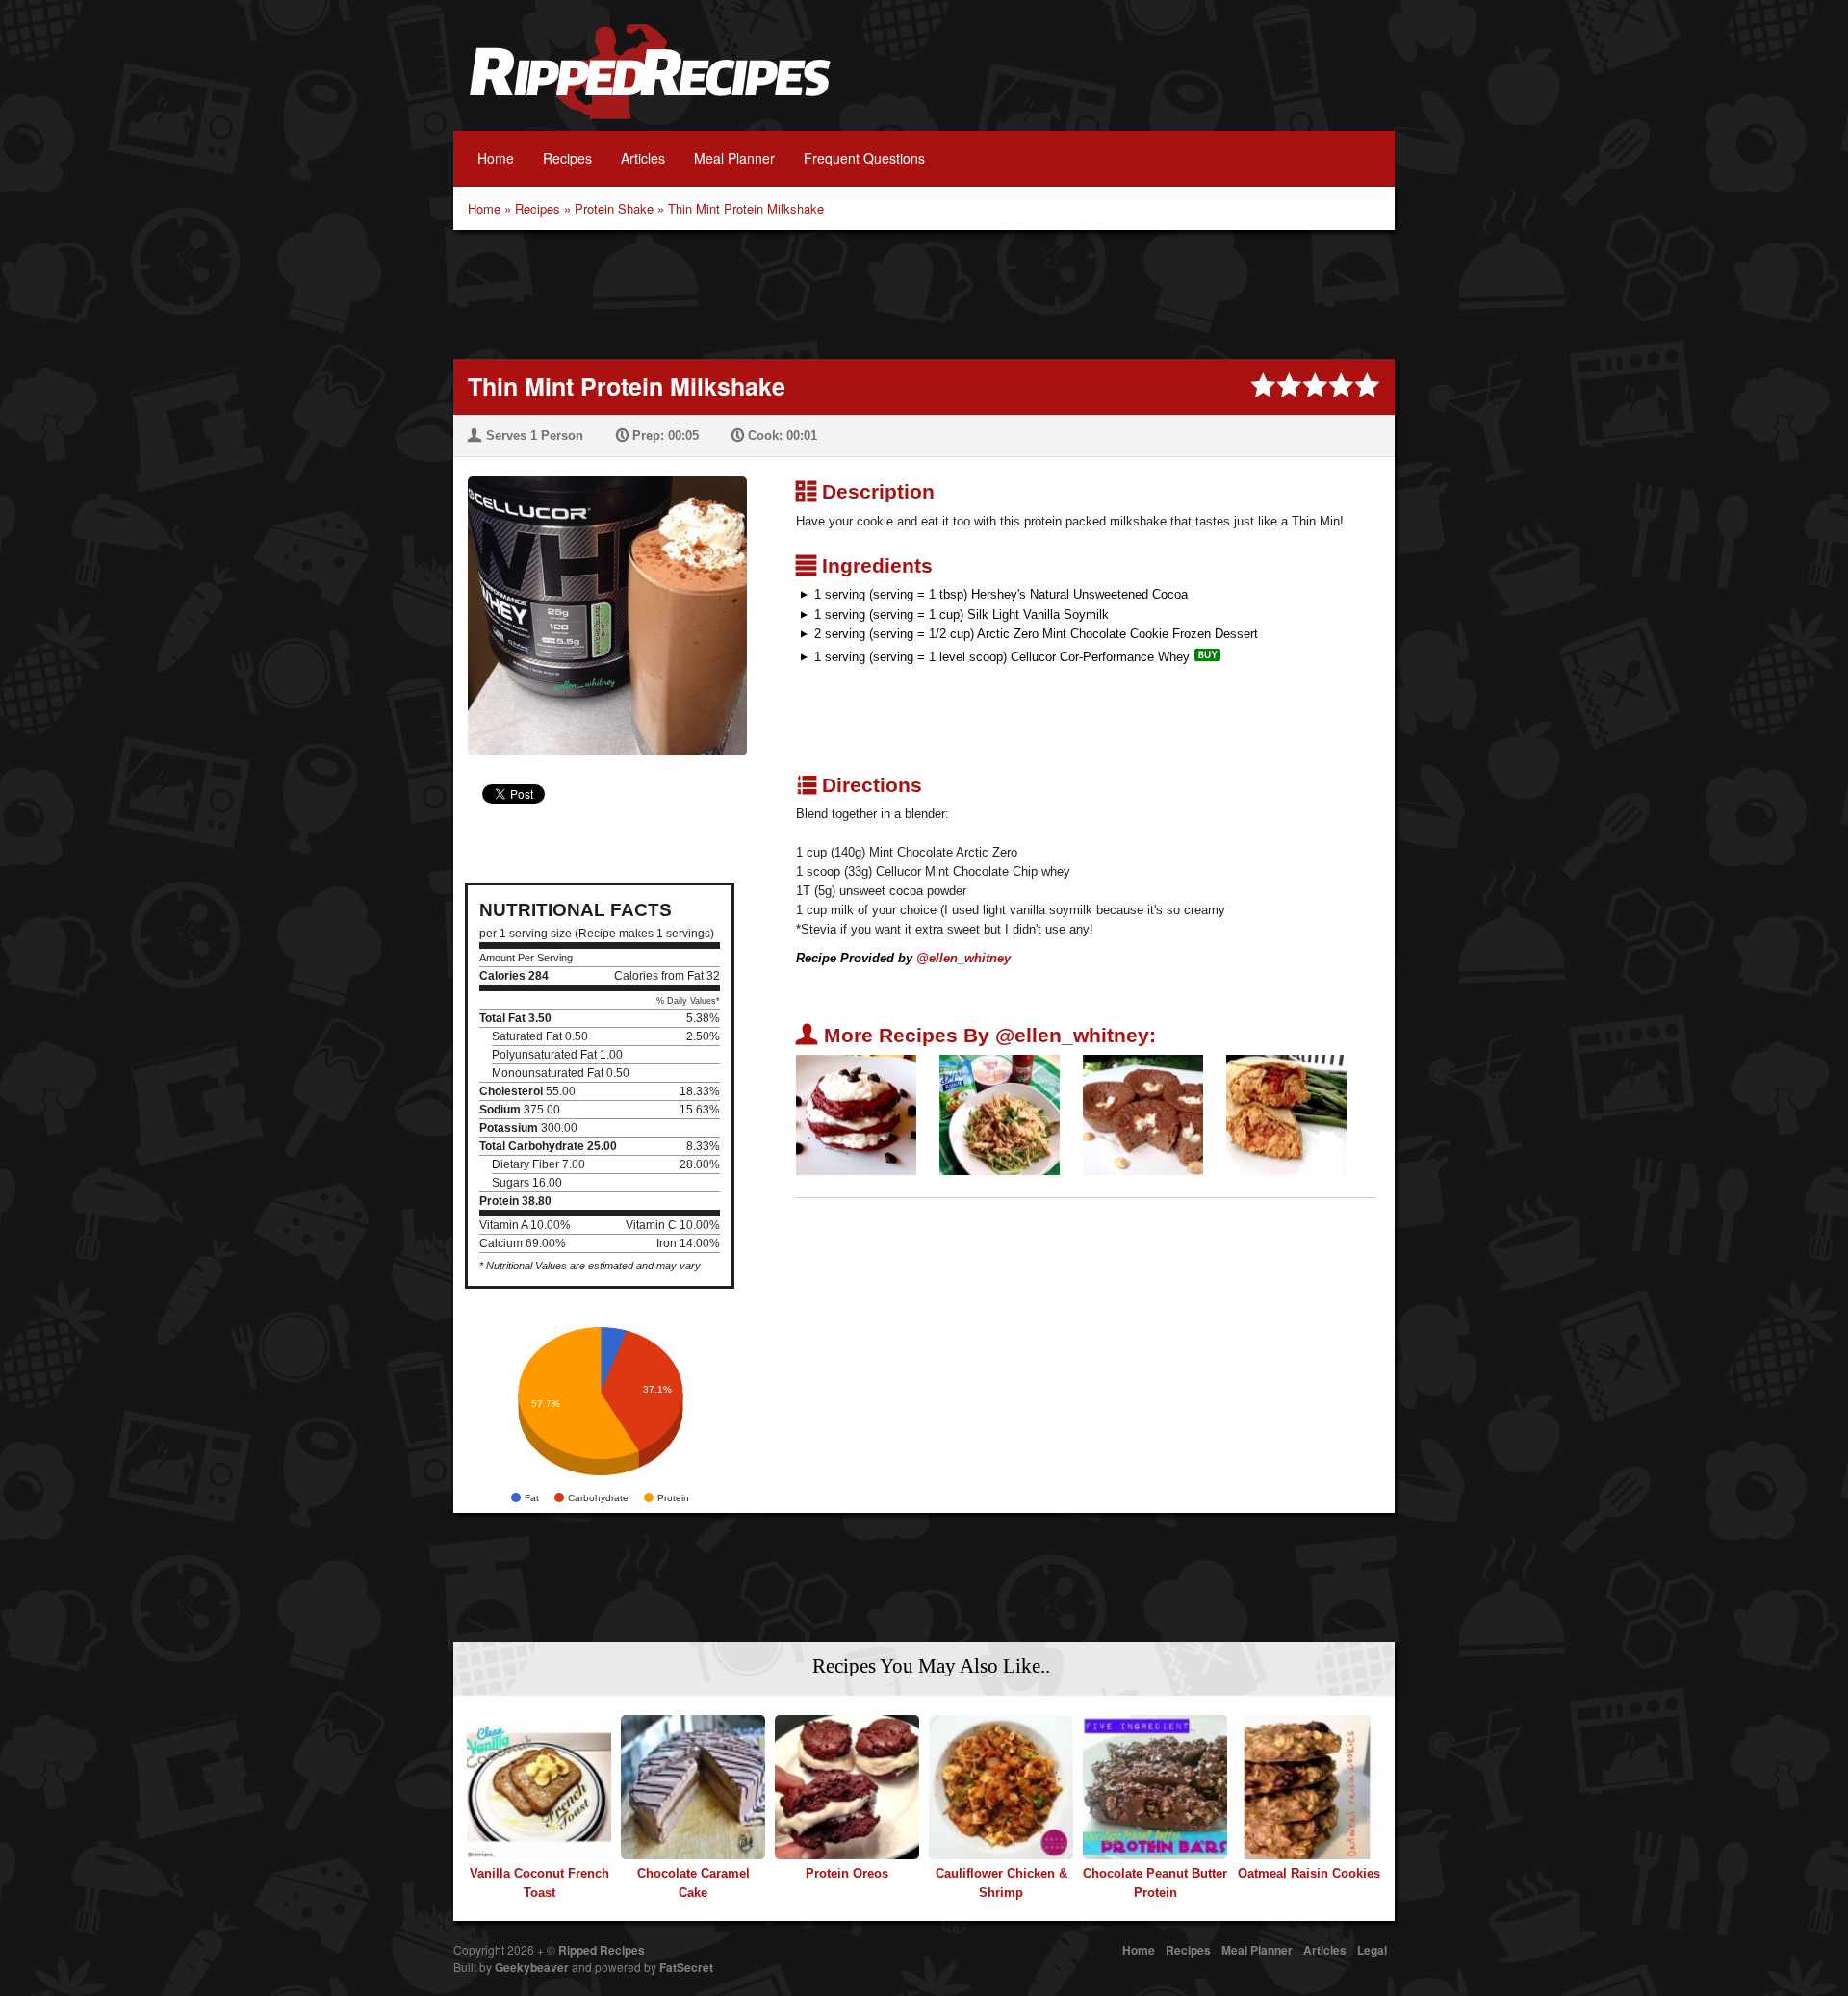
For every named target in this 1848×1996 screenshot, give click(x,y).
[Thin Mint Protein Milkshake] (600, 604)
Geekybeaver (532, 1967)
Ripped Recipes (650, 82)
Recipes (567, 158)
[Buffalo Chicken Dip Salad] (1000, 1114)
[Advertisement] (924, 293)
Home (496, 158)
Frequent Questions (864, 158)
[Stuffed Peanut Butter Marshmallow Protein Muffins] (1143, 1114)
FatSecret (686, 1967)
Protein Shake (614, 208)
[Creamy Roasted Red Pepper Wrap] (1286, 1114)
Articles (643, 158)
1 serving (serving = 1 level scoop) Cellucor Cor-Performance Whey (1002, 657)
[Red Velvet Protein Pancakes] (856, 1114)
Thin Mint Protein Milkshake (746, 208)
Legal (1372, 1950)
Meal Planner (734, 158)
